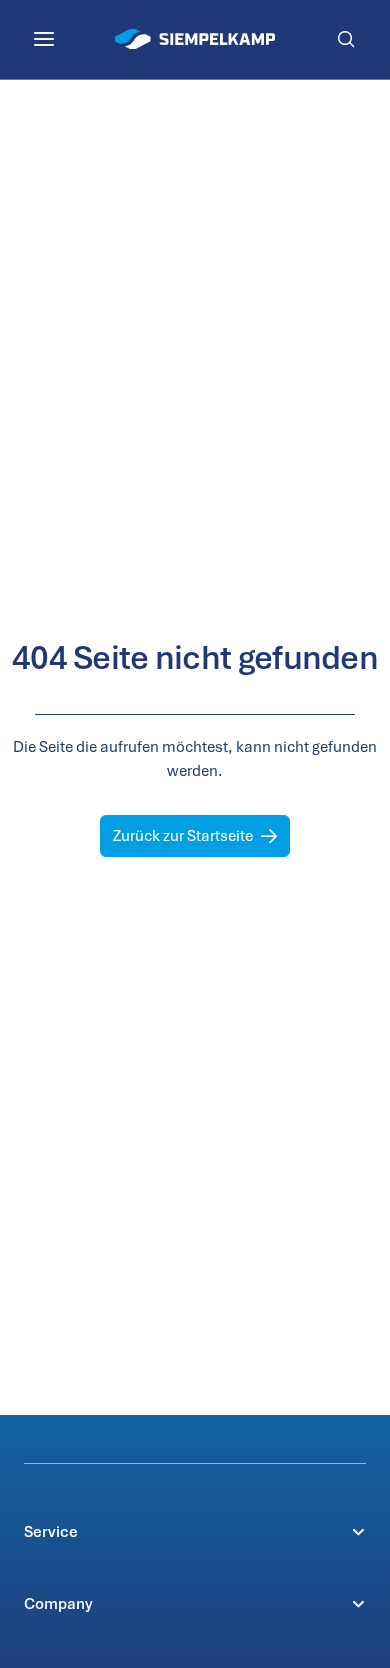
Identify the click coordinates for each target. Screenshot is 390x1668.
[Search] (346, 39)
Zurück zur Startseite (183, 836)
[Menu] (44, 39)
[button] (195, 1532)
